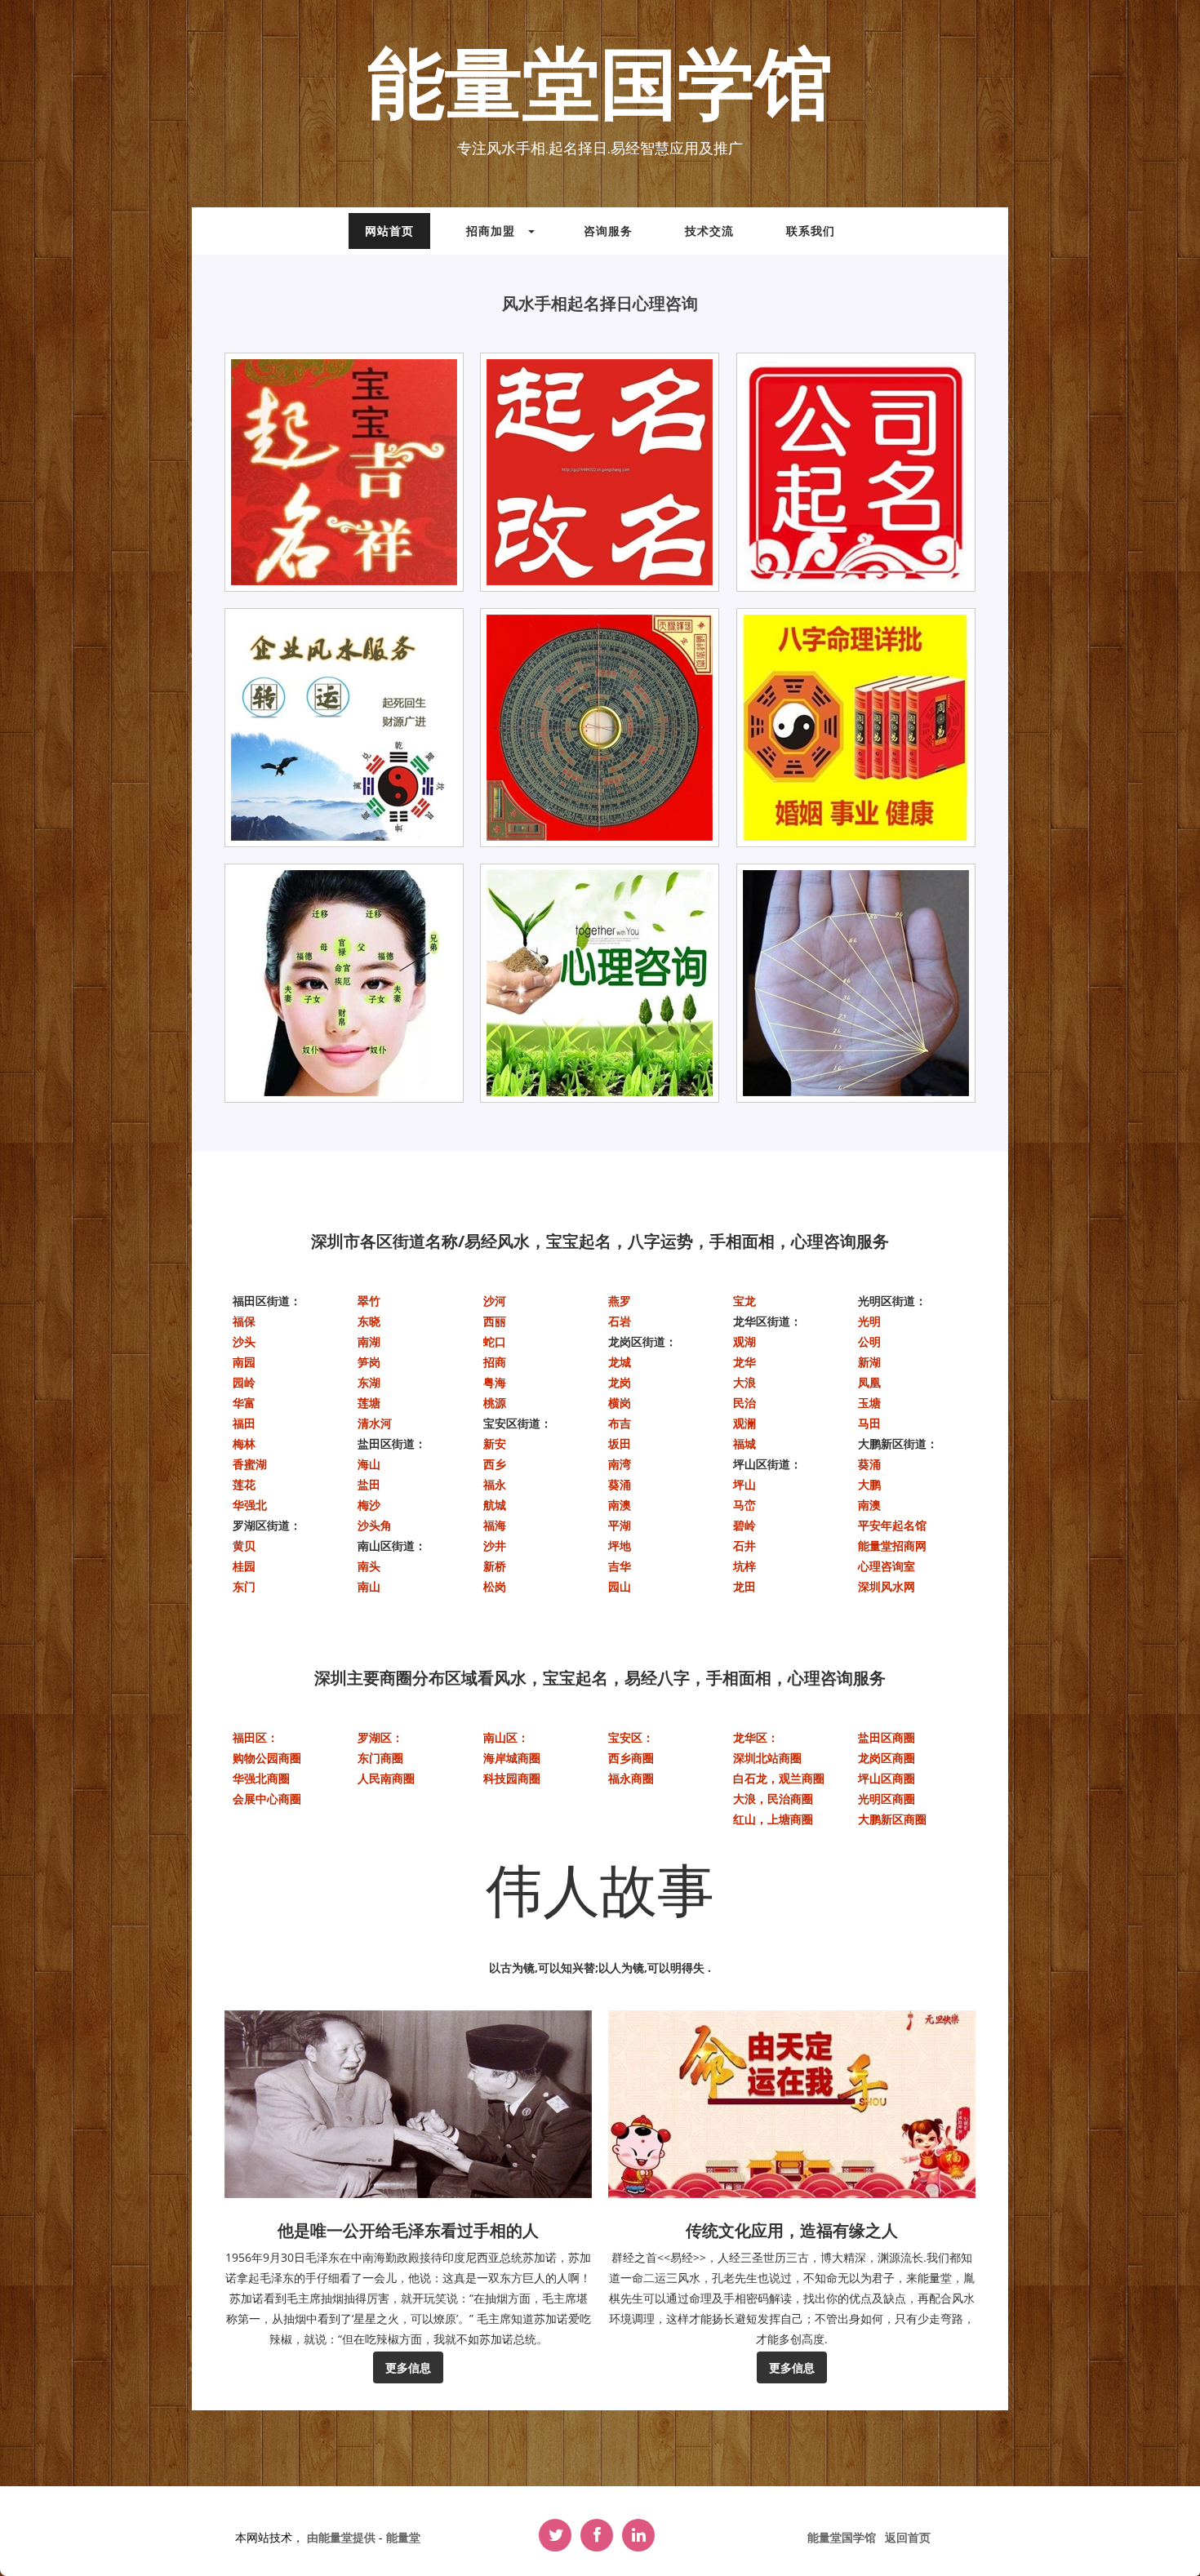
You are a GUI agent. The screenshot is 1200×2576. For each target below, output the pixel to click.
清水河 (375, 1423)
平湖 (620, 1525)
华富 (244, 1403)
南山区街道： (392, 1546)
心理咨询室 (887, 1566)
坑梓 (744, 1566)
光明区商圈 (887, 1799)
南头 (369, 1566)
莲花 (244, 1484)
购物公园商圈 (267, 1758)
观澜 (744, 1423)
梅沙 (369, 1505)
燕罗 (620, 1301)
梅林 (244, 1443)
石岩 (620, 1321)
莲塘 (369, 1403)
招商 (495, 1362)
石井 (744, 1546)
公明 (869, 1341)
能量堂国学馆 (600, 87)
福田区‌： (256, 1737)
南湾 (620, 1464)
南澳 (620, 1505)
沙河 (495, 1301)
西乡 (495, 1464)
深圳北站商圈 (767, 1758)
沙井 (495, 1546)
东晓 (369, 1321)
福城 (744, 1443)
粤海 (495, 1382)
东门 (244, 1586)
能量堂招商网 (892, 1546)
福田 (244, 1423)
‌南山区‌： (506, 1737)
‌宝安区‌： (631, 1737)
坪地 (620, 1546)
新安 (495, 1443)
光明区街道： (892, 1301)
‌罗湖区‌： (380, 1737)
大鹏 (869, 1484)
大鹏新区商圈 (892, 1819)
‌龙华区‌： (756, 1737)
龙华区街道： (767, 1321)
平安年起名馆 (892, 1525)
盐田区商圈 (887, 1737)
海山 (369, 1464)
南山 (369, 1586)
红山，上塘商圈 (773, 1819)
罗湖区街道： (267, 1525)
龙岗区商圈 (887, 1758)
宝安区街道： (518, 1423)
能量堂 (403, 2537)
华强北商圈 (261, 1778)
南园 (244, 1362)
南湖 (369, 1341)
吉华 (620, 1566)
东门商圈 (380, 1758)
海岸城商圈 (512, 1758)
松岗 (495, 1586)
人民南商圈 (386, 1778)
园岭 (244, 1382)
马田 (869, 1423)
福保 (244, 1321)
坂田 (620, 1443)
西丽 (495, 1321)
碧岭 (744, 1525)
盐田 (369, 1484)
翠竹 (369, 1301)
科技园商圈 (512, 1778)
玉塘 (869, 1403)
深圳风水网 (887, 1586)
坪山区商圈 (887, 1778)
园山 (620, 1586)
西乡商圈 (631, 1758)
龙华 (744, 1362)
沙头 (244, 1341)
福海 (495, 1525)
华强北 (250, 1505)
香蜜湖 (250, 1464)
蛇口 (495, 1341)
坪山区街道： (767, 1464)
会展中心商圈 (267, 1799)
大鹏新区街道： (898, 1443)
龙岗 (620, 1382)
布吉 (620, 1423)
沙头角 (375, 1525)
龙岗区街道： (642, 1341)
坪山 (744, 1484)
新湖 (869, 1362)
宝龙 (744, 1301)
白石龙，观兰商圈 (779, 1778)
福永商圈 (631, 1778)
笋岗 (369, 1362)
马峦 (744, 1505)
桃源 (495, 1403)
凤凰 (869, 1382)
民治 (744, 1403)
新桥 (495, 1566)
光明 (869, 1321)
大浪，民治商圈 (773, 1799)
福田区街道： (267, 1301)
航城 (495, 1505)
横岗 (620, 1403)
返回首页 (908, 2537)
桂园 (244, 1566)
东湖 (369, 1382)
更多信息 (408, 2367)
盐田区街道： (392, 1443)
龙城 (620, 1362)
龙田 (744, 1586)
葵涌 (620, 1484)
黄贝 (244, 1546)
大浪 (744, 1382)
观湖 (744, 1341)
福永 (495, 1484)
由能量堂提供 (343, 2537)
